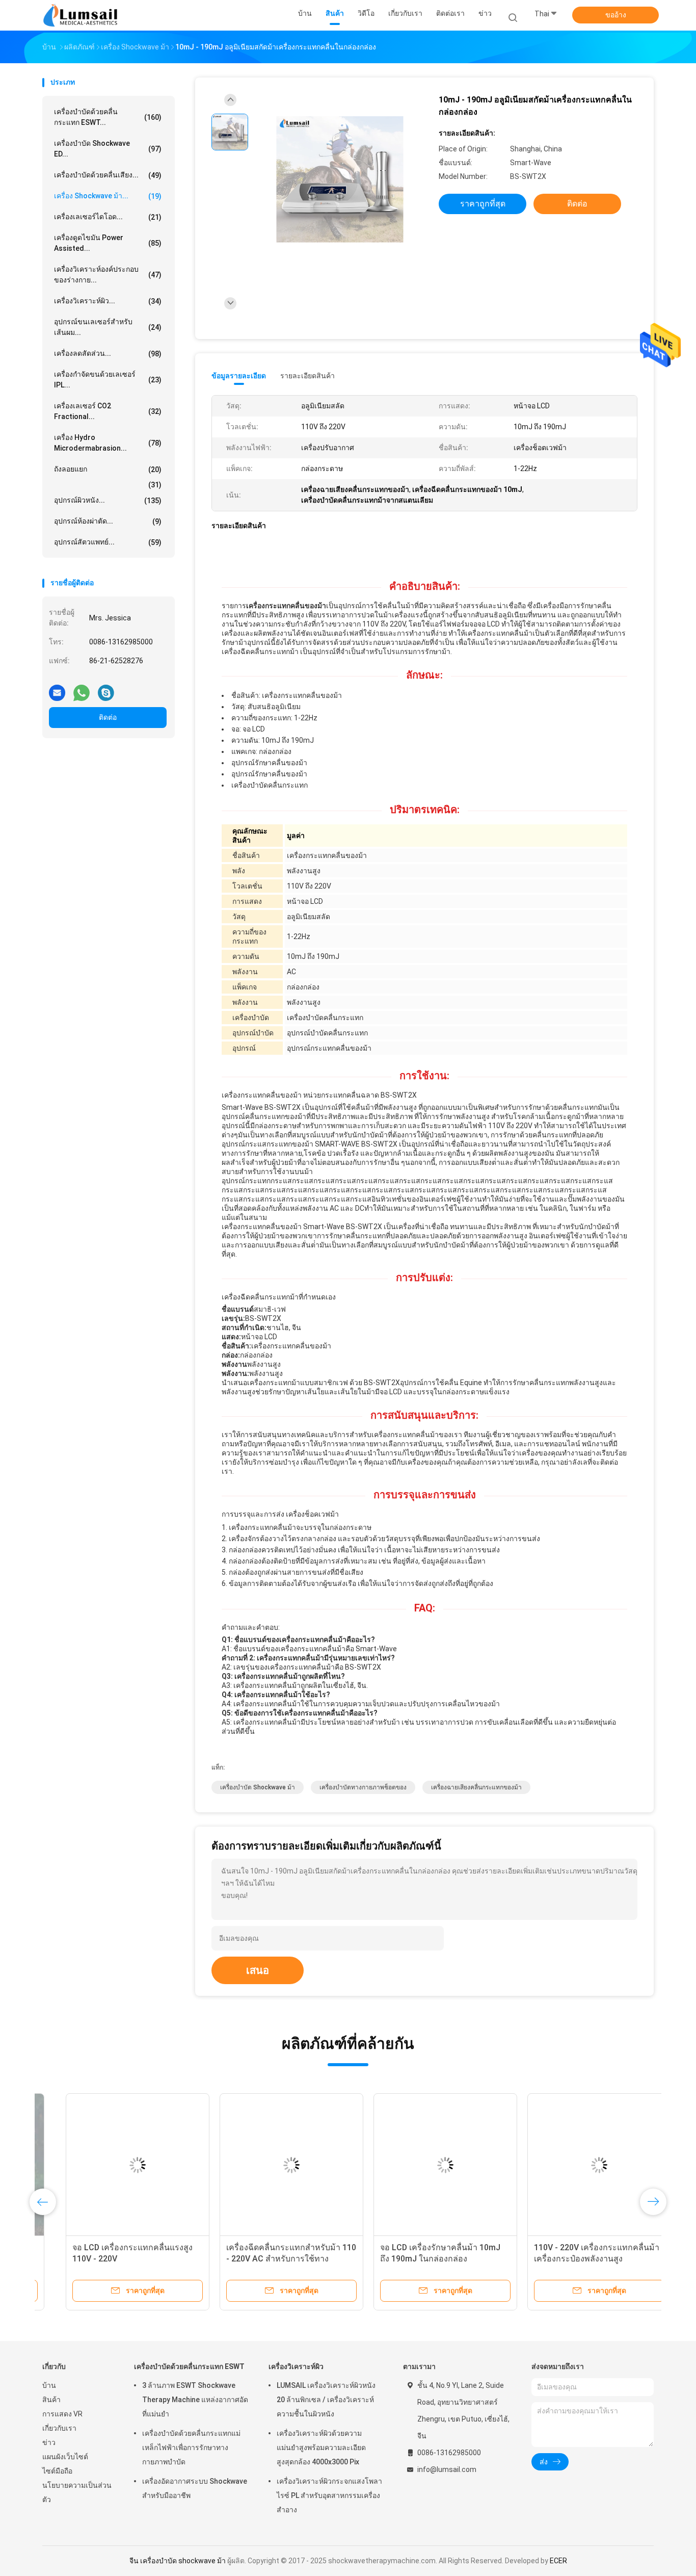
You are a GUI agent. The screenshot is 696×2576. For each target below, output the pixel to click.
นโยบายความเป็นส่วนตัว (77, 2492)
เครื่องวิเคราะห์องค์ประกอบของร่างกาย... (108, 275)
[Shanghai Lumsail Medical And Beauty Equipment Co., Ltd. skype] (106, 689)
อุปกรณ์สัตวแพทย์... (108, 542)
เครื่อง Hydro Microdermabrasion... (108, 443)
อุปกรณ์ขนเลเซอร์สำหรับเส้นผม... (108, 327)
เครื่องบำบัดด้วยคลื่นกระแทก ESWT (189, 2366)
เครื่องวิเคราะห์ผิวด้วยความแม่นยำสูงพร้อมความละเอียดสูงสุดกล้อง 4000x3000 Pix (321, 2448)
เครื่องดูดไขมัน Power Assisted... (108, 243)
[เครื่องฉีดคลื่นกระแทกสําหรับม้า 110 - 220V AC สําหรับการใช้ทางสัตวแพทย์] (268, 2165)
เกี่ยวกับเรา (59, 2428)
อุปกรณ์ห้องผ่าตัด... (108, 521)
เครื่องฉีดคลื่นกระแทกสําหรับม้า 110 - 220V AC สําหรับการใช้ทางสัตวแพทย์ (268, 2259)
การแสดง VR (62, 2414)
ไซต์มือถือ (57, 2471)
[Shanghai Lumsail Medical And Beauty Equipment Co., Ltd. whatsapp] (82, 689)
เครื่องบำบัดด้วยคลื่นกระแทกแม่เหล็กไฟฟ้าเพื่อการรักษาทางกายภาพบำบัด (191, 2448)
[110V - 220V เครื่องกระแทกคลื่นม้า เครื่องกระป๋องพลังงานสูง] (576, 2165)
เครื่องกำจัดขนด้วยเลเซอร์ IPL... (108, 380)
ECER (558, 2561)
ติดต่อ (108, 717)
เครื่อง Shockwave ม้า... (108, 196)
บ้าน (49, 2385)
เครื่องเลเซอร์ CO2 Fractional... (108, 411)
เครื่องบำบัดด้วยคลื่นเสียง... (108, 175)
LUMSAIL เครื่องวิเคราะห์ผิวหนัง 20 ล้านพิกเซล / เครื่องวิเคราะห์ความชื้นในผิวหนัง (326, 2400)
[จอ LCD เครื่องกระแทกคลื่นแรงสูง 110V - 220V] (114, 2165)
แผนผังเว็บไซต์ (65, 2457)
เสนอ (258, 1970)
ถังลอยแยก (108, 469)
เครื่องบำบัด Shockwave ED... (108, 149)
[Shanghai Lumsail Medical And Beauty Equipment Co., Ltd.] (82, 15)
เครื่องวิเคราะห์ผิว (296, 2366)
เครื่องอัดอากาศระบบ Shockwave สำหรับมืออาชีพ (195, 2488)
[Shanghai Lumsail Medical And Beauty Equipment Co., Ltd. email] (57, 689)
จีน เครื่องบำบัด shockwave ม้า (178, 2561)
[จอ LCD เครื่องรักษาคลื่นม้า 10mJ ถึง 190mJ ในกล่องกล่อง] (422, 2165)
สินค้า (51, 2400)
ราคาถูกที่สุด (483, 204)
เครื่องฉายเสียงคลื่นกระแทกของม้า (476, 1787)
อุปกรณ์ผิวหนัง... (108, 500)
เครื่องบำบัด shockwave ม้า (258, 1787)
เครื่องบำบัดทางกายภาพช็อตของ (363, 1787)
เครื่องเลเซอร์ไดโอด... (108, 217)
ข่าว (49, 2442)
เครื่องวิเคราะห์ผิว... (108, 301)
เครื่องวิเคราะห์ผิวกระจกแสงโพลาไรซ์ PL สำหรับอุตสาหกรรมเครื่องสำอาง (329, 2495)
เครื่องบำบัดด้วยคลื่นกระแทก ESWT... (108, 117)
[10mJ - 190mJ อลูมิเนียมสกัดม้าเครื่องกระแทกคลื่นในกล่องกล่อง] (340, 180)
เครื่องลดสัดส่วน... (108, 354)
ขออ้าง (616, 15)
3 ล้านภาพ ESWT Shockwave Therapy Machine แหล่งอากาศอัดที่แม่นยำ (195, 2400)
